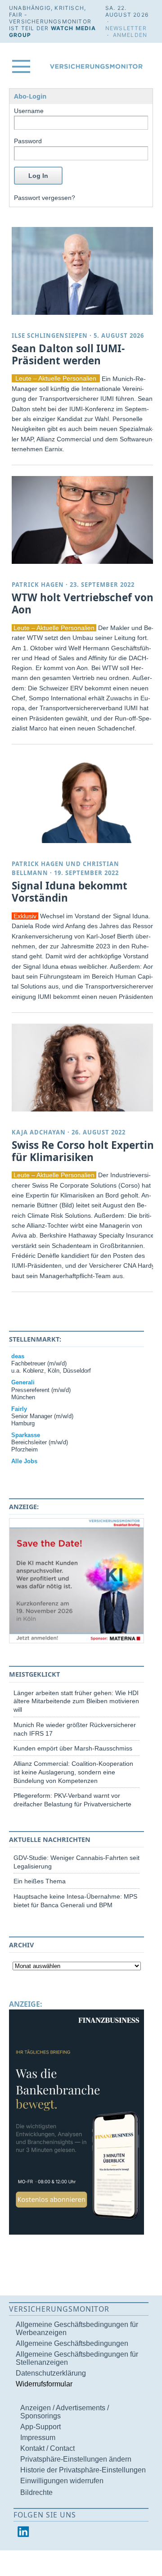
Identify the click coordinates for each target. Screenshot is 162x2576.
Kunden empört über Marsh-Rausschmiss (73, 1748)
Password (28, 141)
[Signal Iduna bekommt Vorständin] (84, 799)
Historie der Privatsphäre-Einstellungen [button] (83, 2470)
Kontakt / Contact (47, 2448)
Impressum (38, 2438)
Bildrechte (36, 2492)
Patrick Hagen (38, 585)
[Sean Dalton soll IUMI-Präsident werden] (84, 271)
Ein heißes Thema (40, 1881)
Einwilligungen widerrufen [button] (62, 2481)
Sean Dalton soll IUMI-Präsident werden (68, 354)
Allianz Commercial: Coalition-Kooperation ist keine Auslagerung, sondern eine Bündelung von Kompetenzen (73, 1772)
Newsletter (126, 28)
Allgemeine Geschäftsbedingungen (72, 2343)
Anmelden (130, 35)
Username (29, 111)
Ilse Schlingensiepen (50, 336)
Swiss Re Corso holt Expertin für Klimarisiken (83, 1151)
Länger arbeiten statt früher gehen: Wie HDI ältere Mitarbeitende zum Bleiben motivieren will (76, 1701)
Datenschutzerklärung (51, 2373)
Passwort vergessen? (45, 198)
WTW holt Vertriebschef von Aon (83, 603)
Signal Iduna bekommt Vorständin (70, 892)
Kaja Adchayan (39, 1132)
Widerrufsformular (44, 2384)
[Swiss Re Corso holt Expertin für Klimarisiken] (84, 1068)
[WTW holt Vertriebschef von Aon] (84, 520)
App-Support (40, 2427)
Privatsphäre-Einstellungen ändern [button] (76, 2459)
